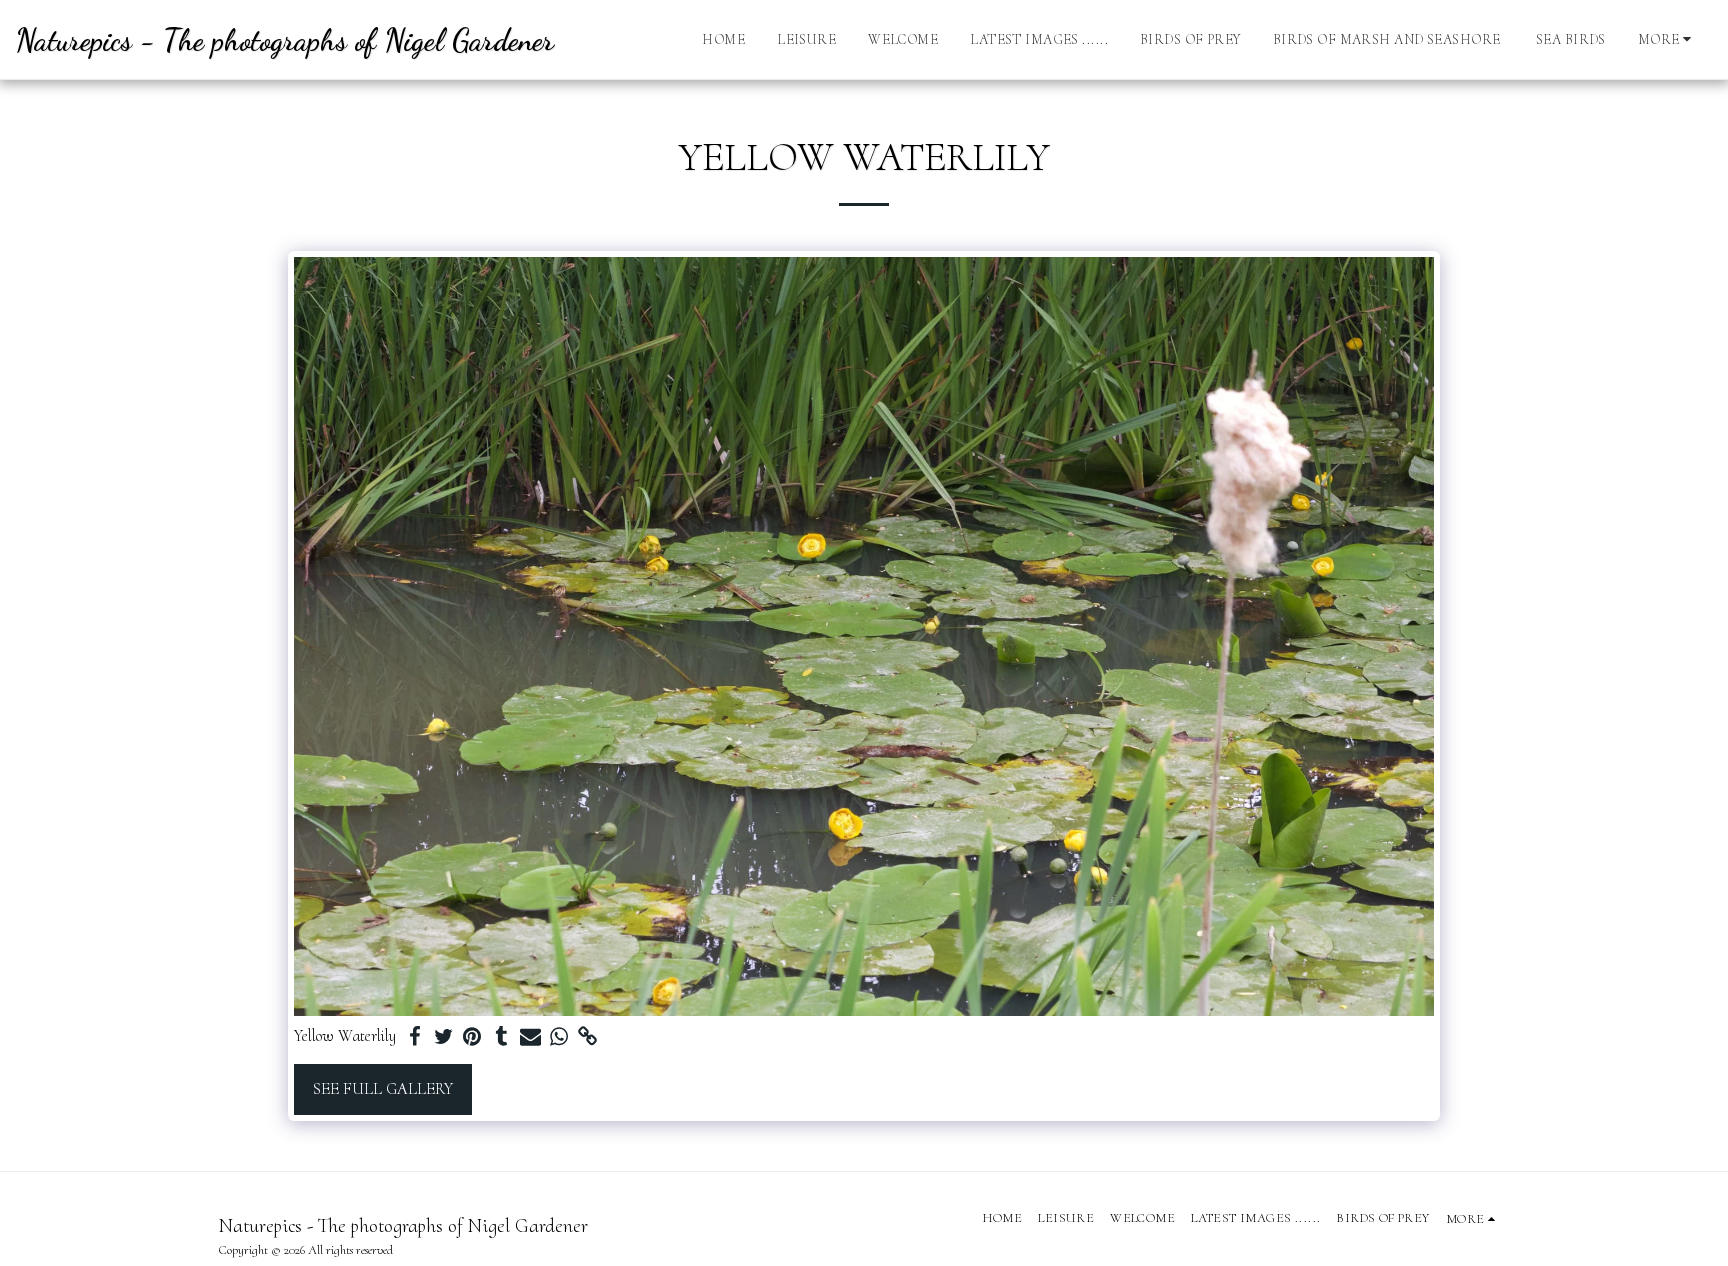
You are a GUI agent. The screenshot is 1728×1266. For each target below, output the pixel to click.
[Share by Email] (530, 1037)
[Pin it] (472, 1037)
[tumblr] (501, 1037)
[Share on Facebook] (414, 1037)
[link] (588, 1037)
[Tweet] (443, 1037)
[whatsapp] (559, 1037)
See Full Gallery (383, 1089)
